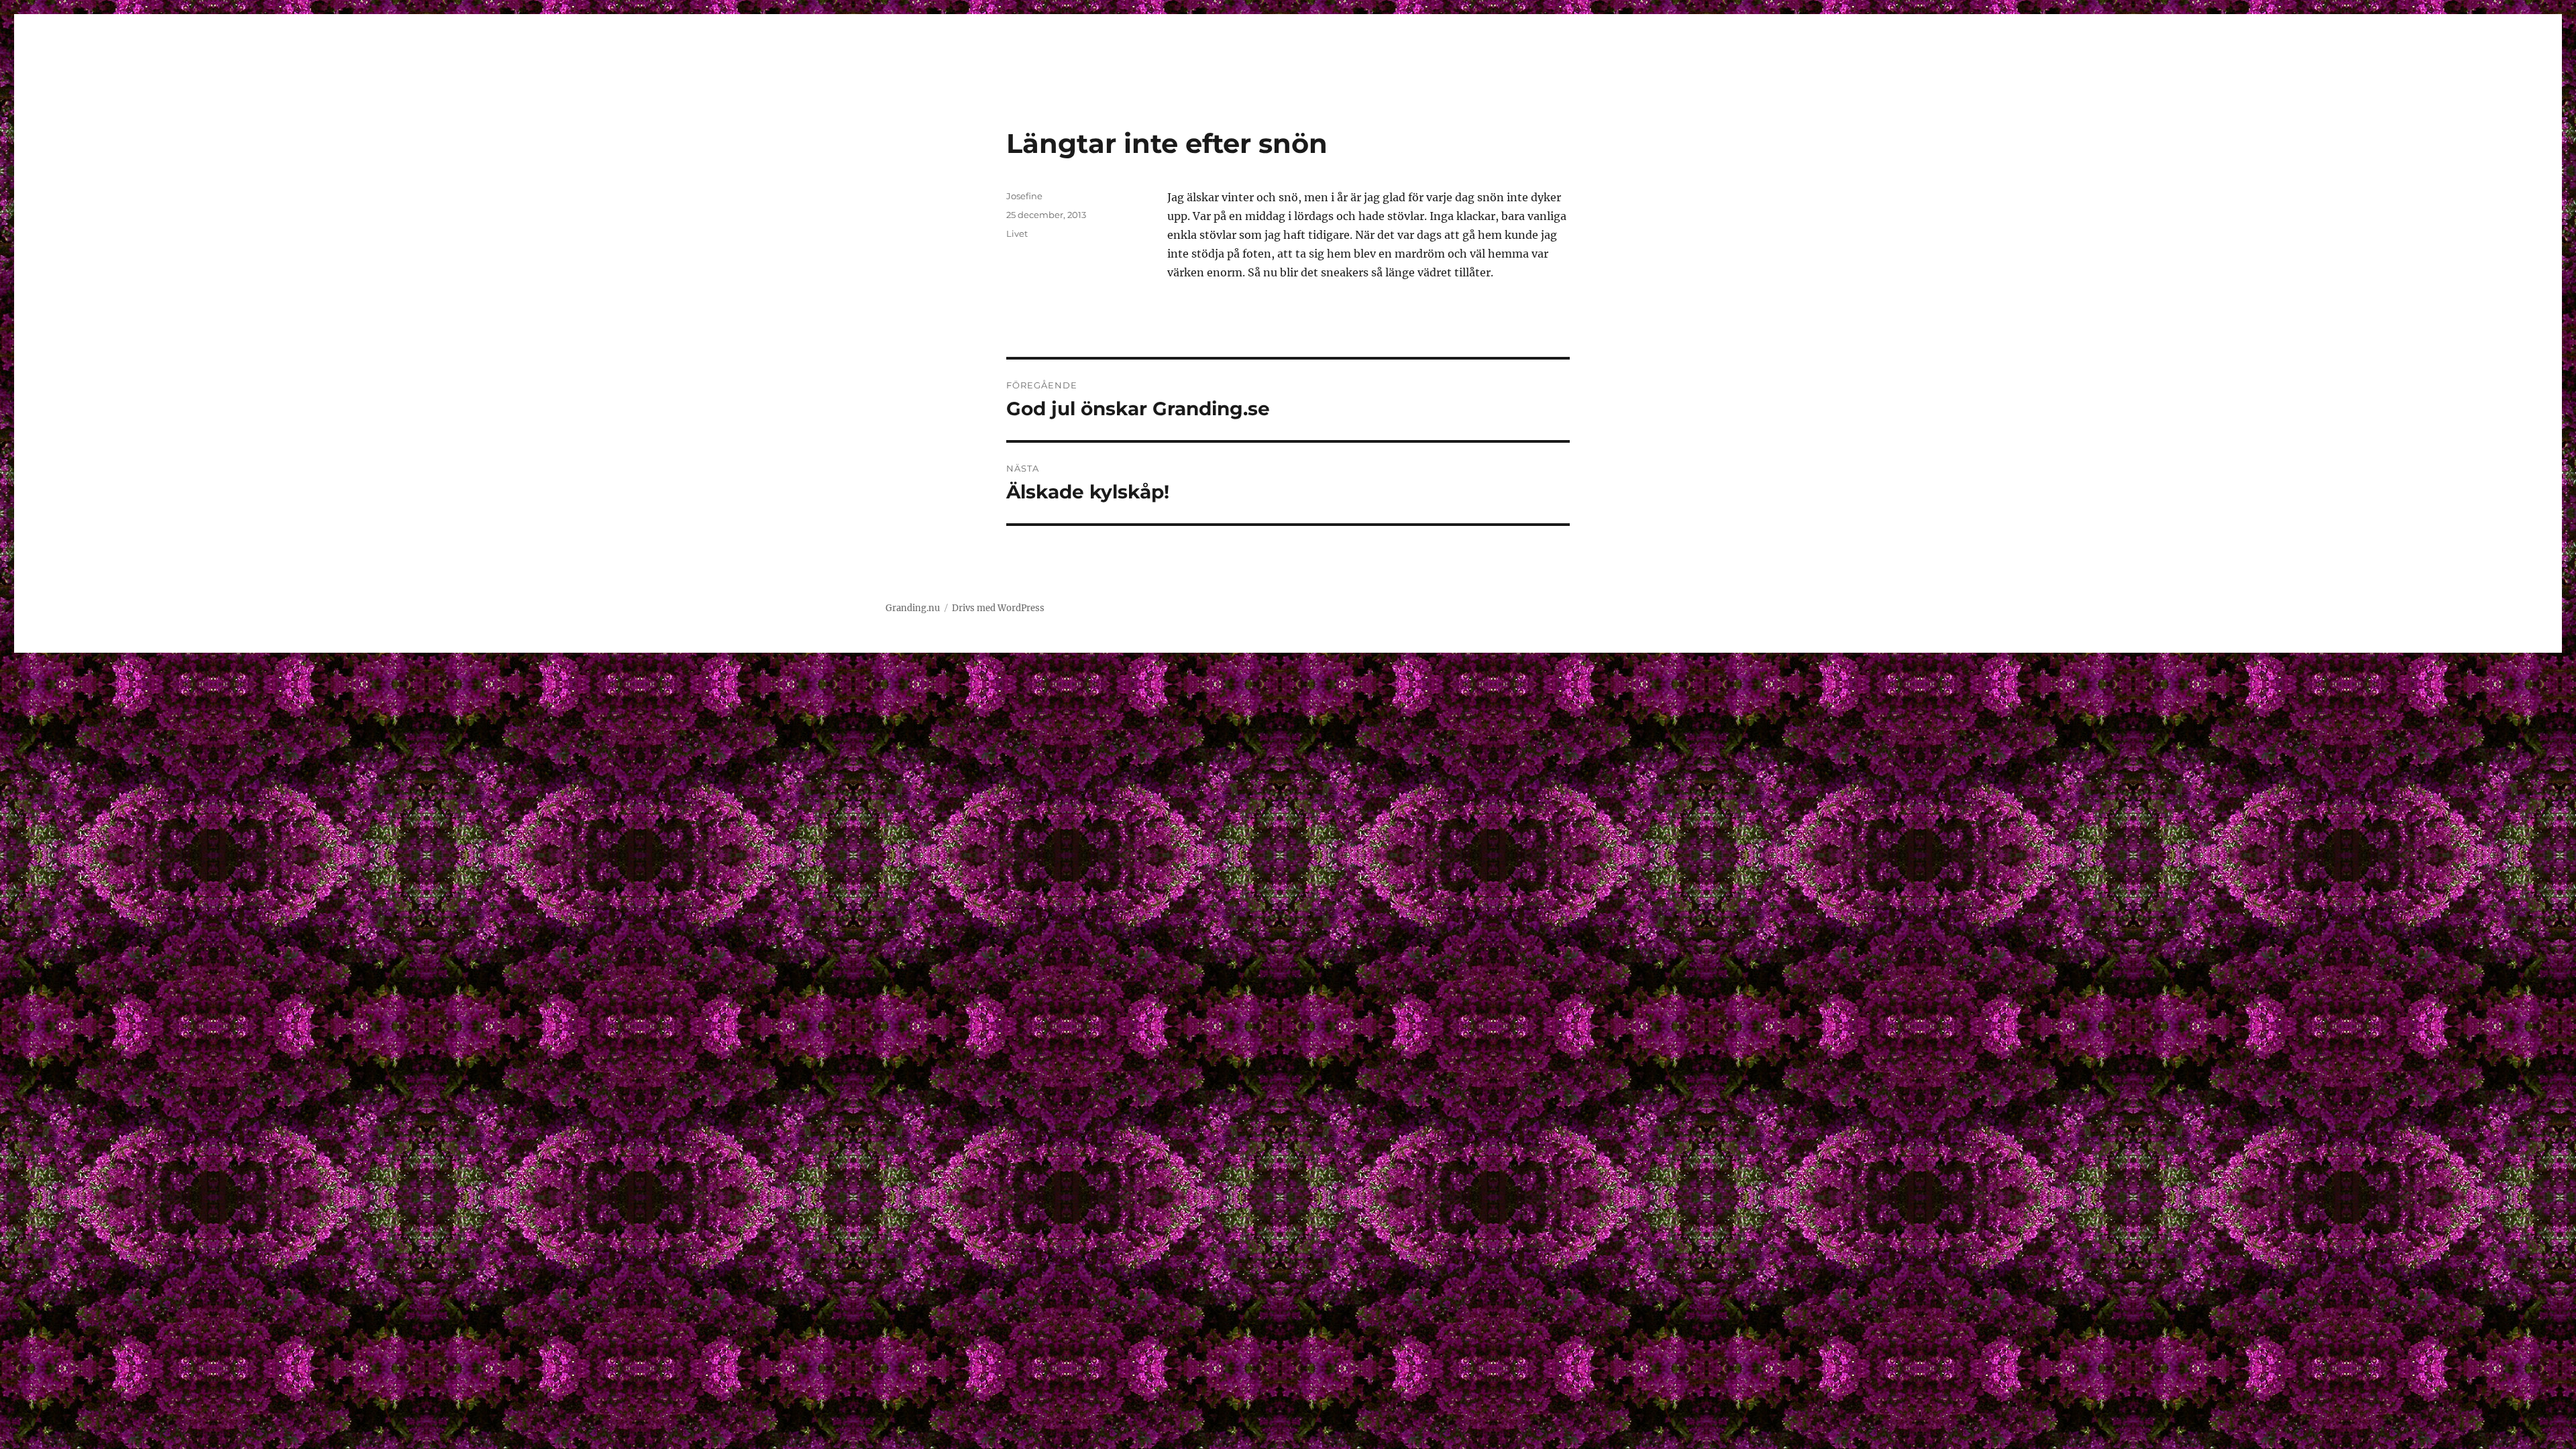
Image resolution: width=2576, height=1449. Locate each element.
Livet (1017, 233)
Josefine (1024, 196)
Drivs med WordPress (998, 608)
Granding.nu (913, 608)
